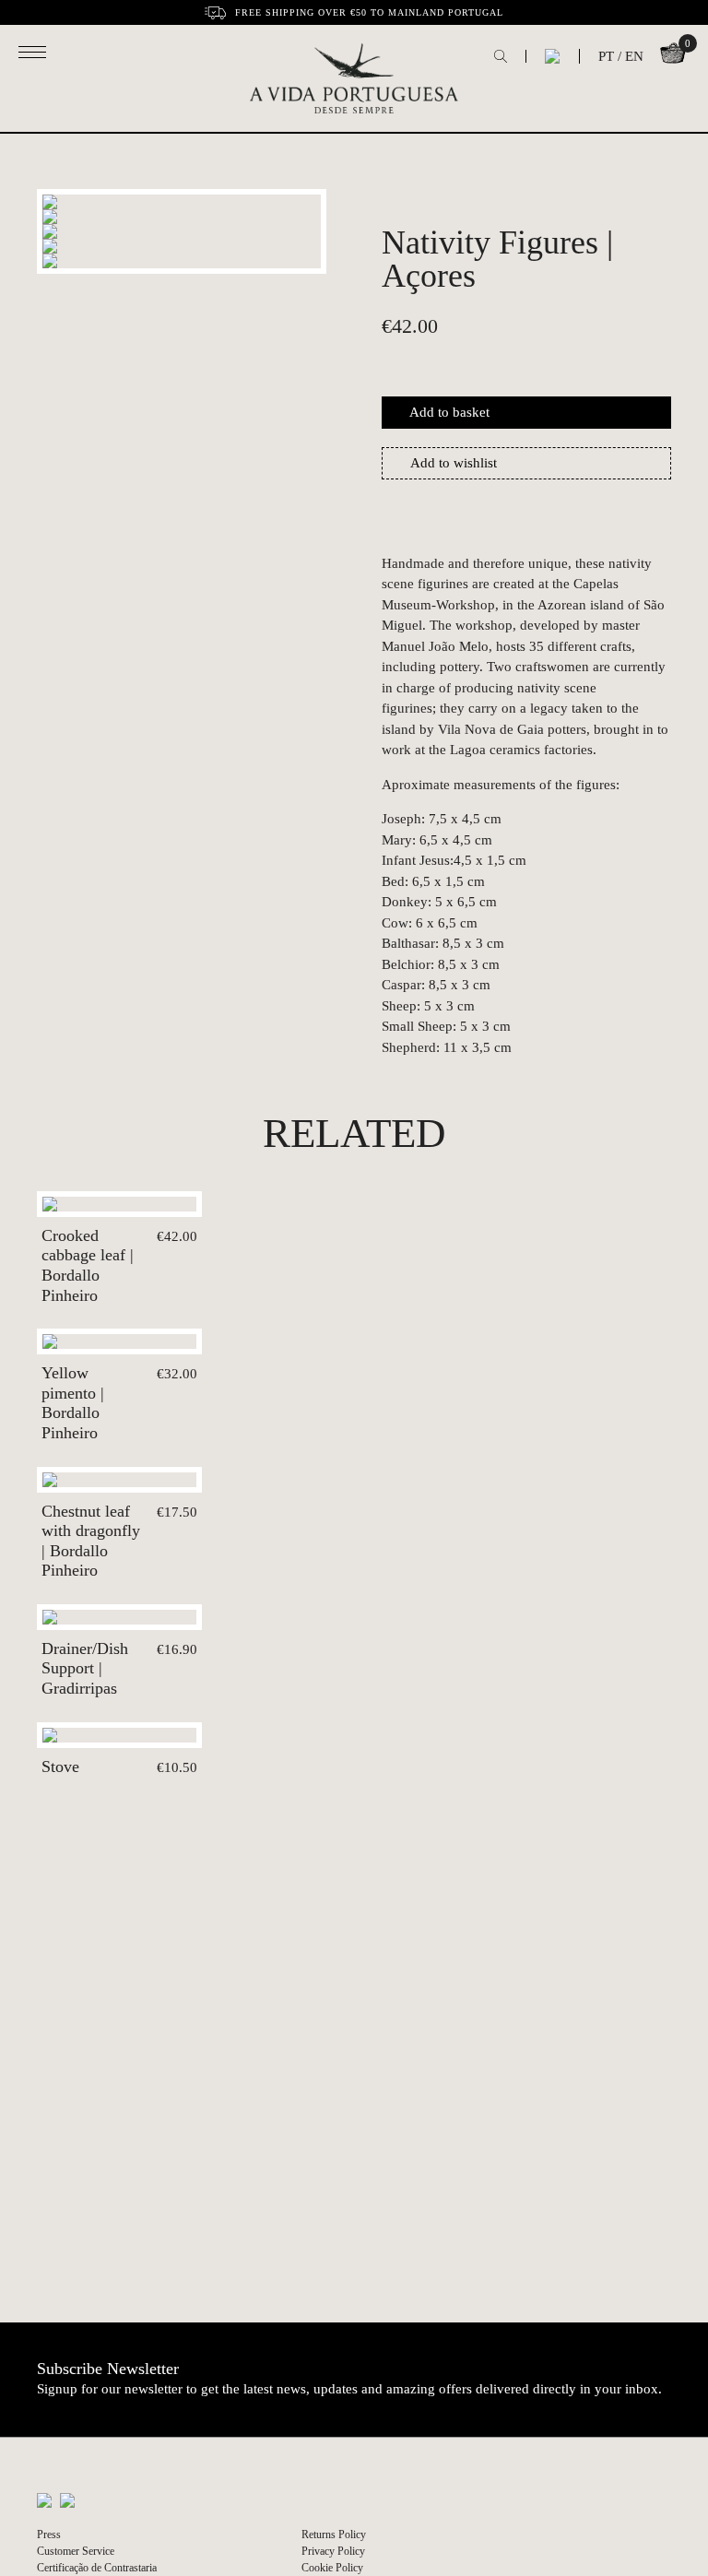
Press (49, 2535)
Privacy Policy (333, 2551)
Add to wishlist (454, 463)
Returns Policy (334, 2535)
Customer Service (76, 2551)
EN (634, 56)
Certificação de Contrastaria (97, 2568)
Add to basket (449, 412)
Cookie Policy (332, 2568)
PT (606, 56)
